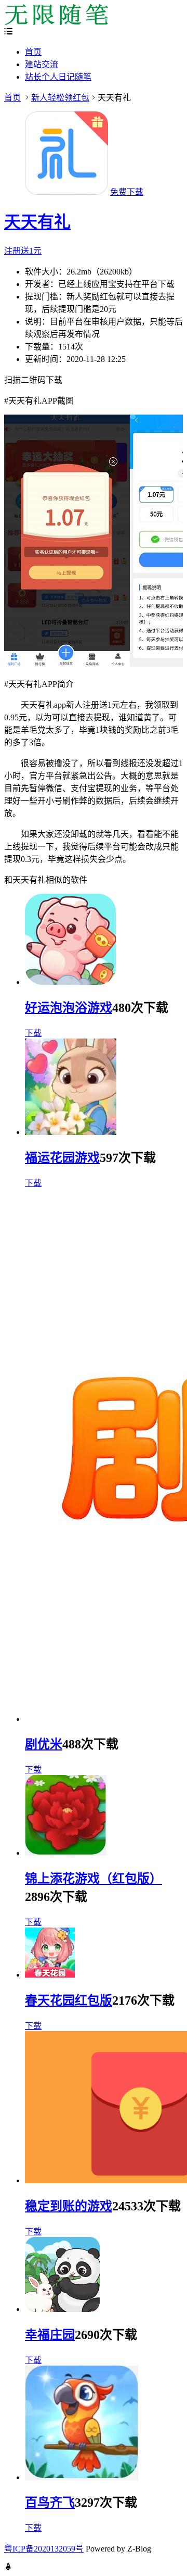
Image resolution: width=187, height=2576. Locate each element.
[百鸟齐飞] (82, 2477)
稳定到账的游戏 (69, 2206)
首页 (33, 52)
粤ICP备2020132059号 (44, 2549)
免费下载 (127, 192)
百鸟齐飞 (50, 2503)
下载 (33, 1033)
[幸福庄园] (62, 2309)
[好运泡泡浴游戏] (70, 982)
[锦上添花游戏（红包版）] (66, 1853)
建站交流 (42, 64)
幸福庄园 (50, 2335)
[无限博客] (56, 22)
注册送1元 (23, 251)
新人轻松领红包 (60, 98)
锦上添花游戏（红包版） (94, 1879)
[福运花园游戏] (71, 1132)
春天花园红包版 (69, 2000)
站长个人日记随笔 (58, 77)
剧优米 (44, 1744)
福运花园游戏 (62, 1158)
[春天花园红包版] (50, 1975)
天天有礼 (37, 222)
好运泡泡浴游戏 (69, 1008)
